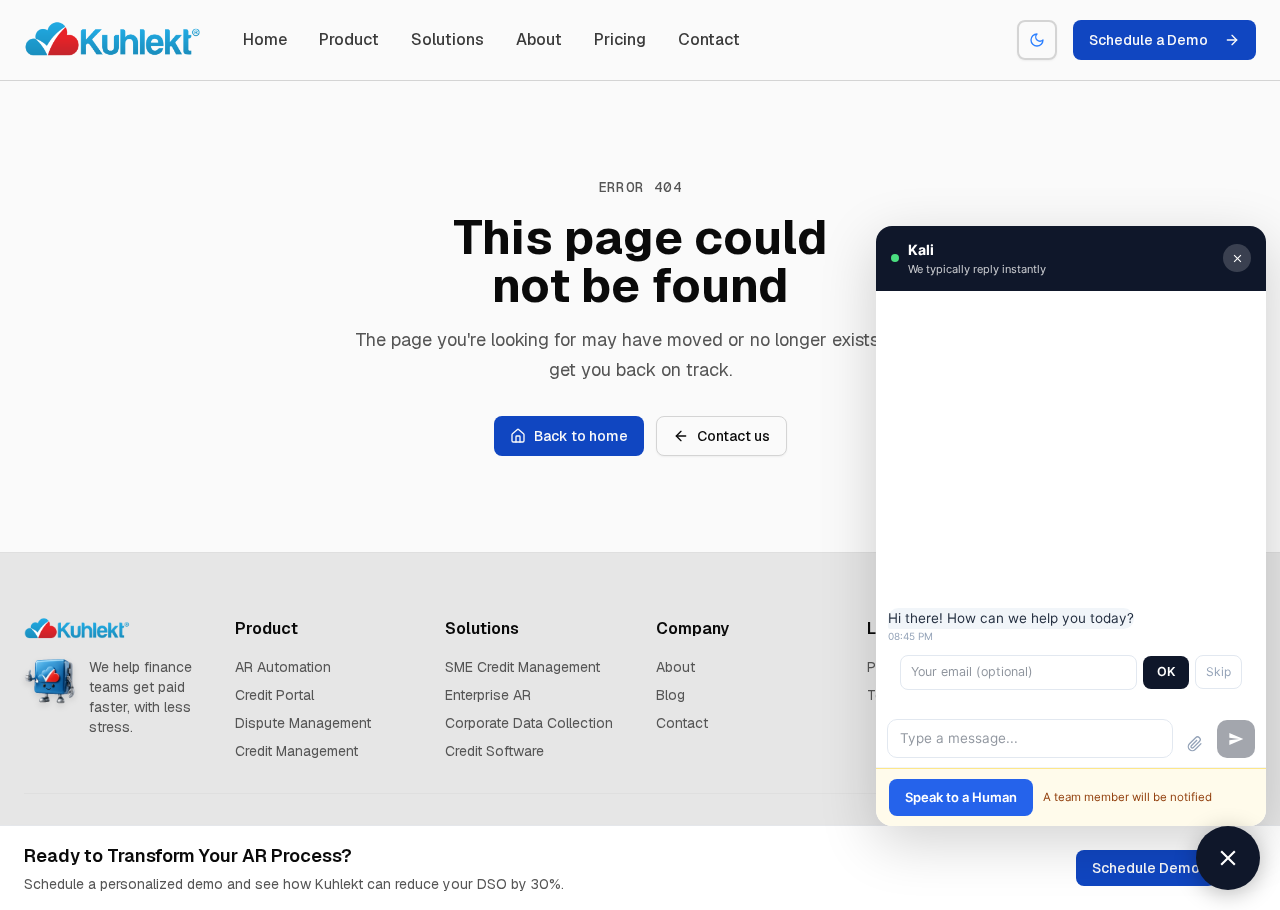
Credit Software (494, 751)
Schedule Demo (1146, 868)
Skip (1218, 671)
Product (349, 39)
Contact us (733, 436)
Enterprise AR (488, 695)
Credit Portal (274, 695)
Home (265, 39)
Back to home (581, 436)
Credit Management (296, 751)
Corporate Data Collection (529, 723)
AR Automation (283, 667)
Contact (709, 39)
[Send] (1236, 739)
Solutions (447, 39)
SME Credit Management (522, 667)
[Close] (1237, 258)
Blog (670, 695)
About (539, 39)
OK (1166, 671)
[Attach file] (1195, 744)
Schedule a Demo (1148, 40)
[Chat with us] (1228, 858)
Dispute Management (303, 723)
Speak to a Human (961, 797)
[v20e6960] (113, 40)
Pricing (620, 39)
